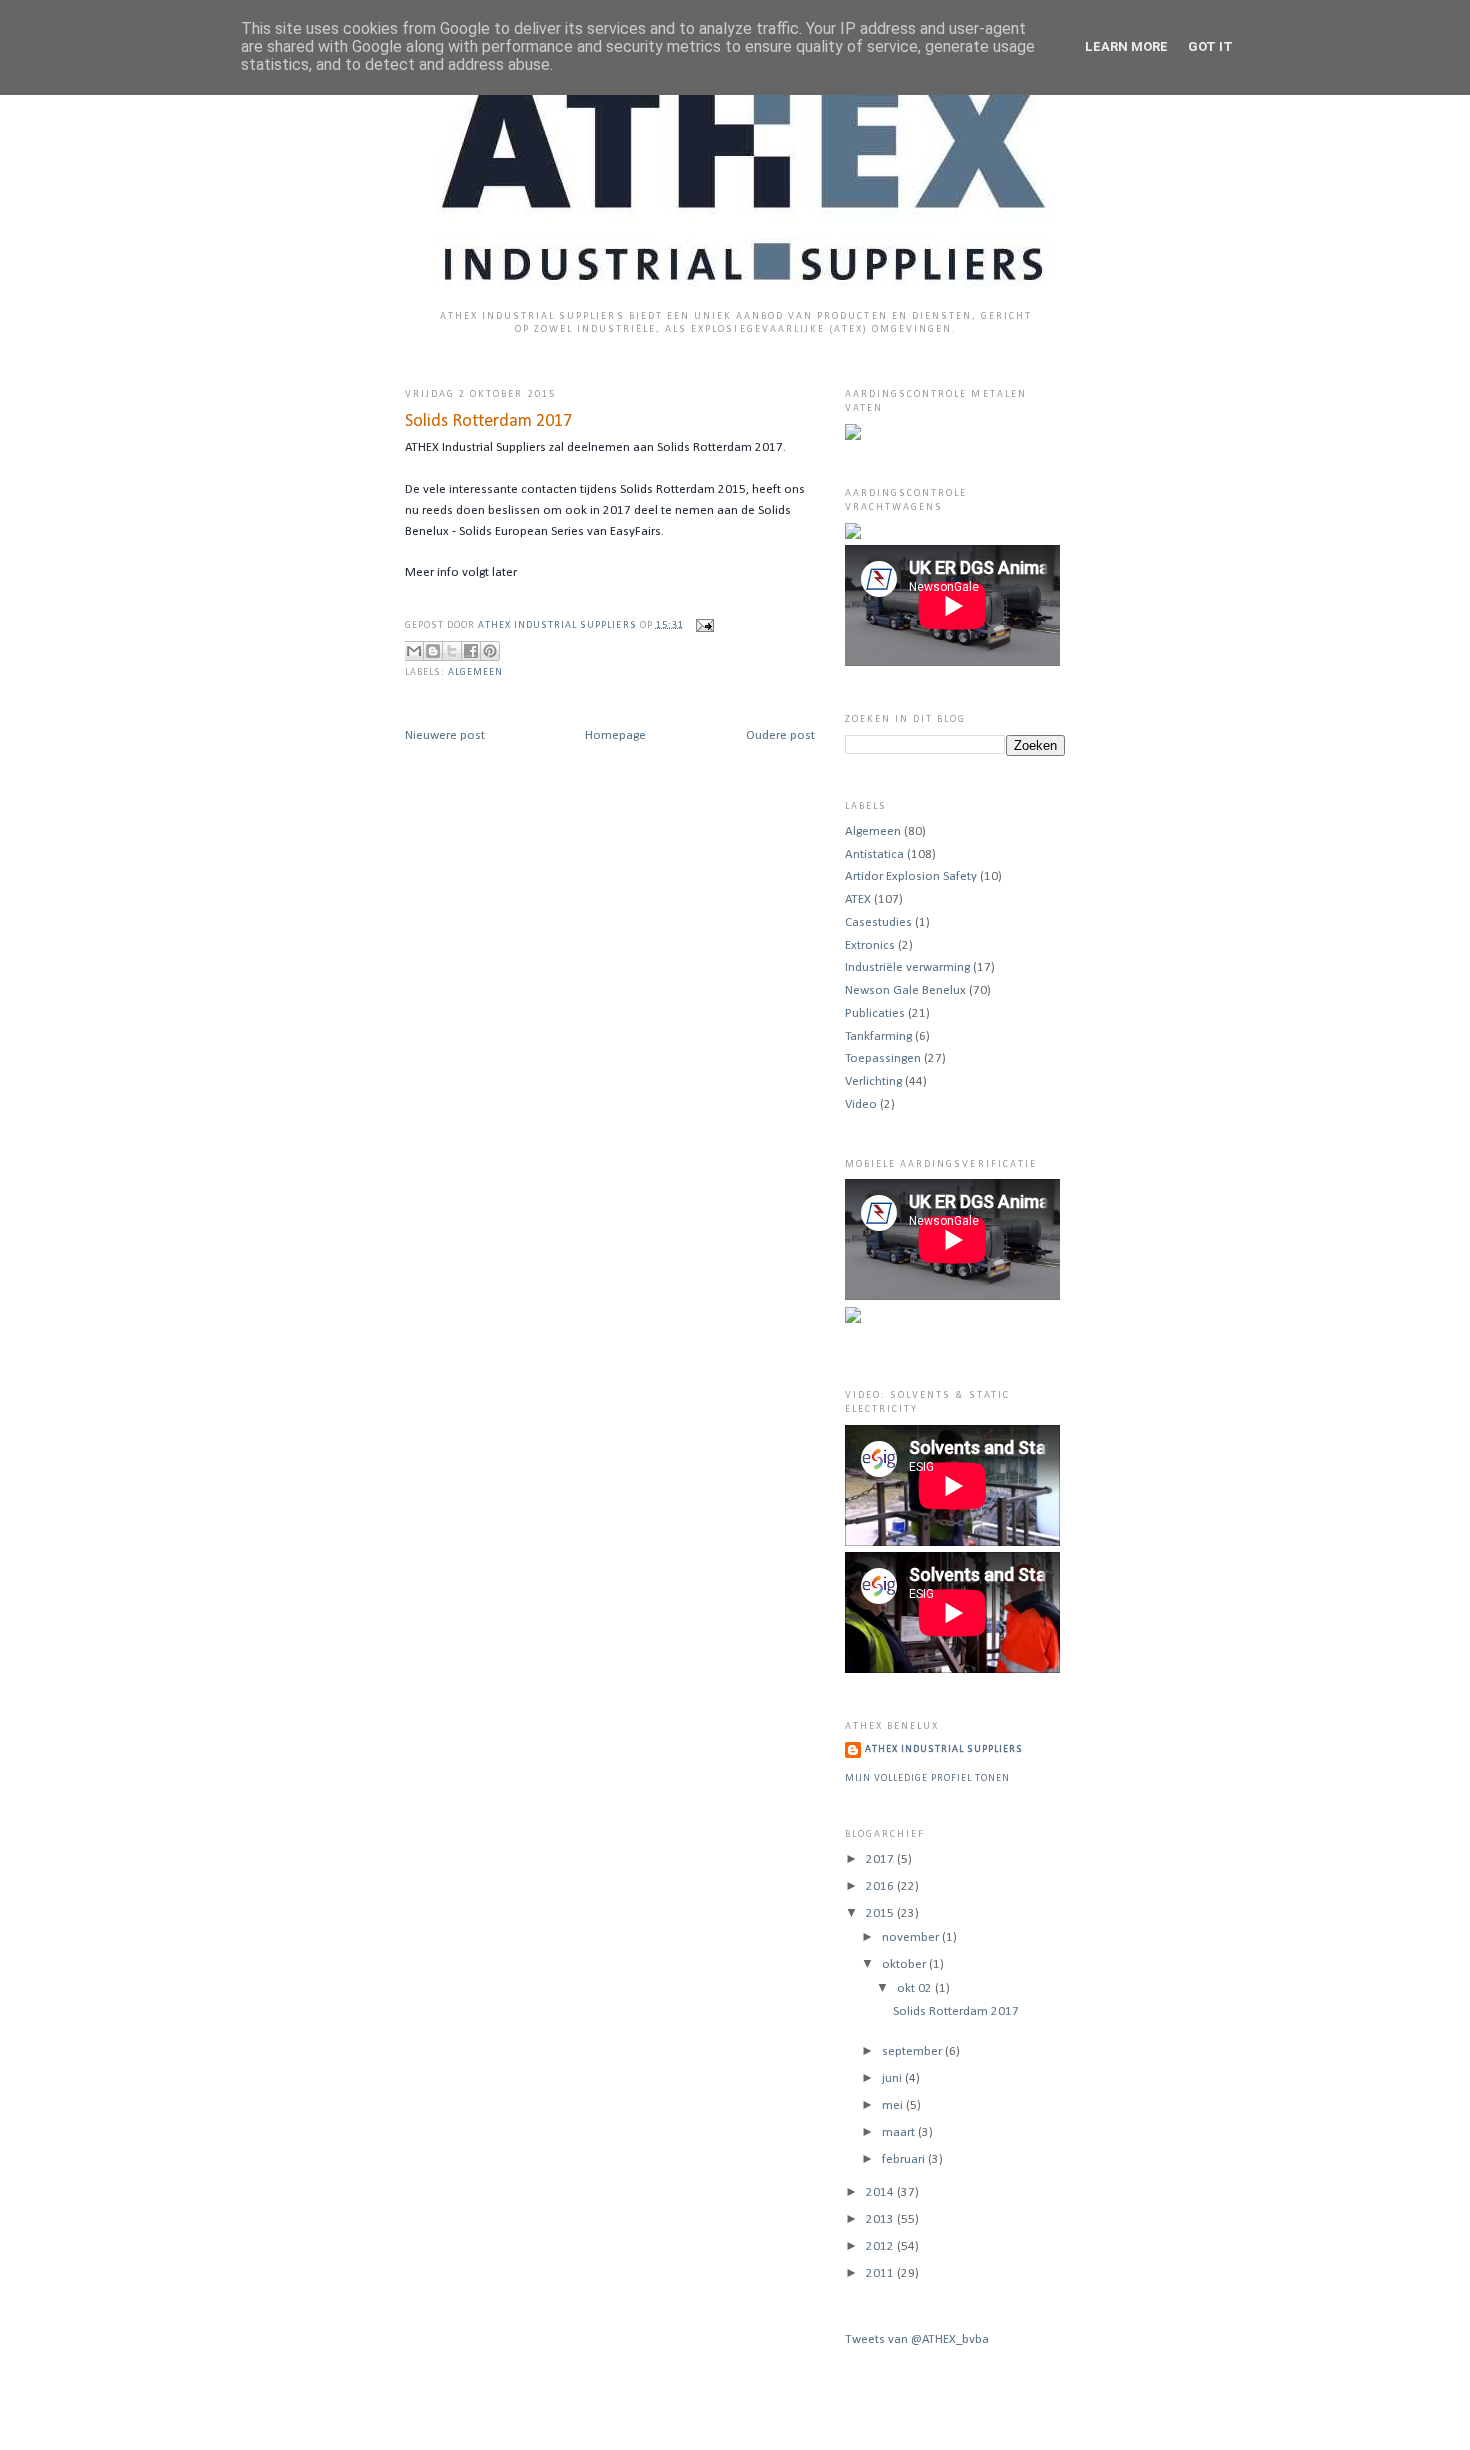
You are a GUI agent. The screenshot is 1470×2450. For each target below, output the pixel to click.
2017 (881, 1859)
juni (893, 2078)
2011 (881, 2273)
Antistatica (874, 854)
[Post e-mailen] (702, 624)
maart (900, 2132)
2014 (881, 2192)
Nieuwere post (445, 735)
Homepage (615, 735)
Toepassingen (883, 1058)
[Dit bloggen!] (433, 651)
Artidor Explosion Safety (911, 876)
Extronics (870, 945)
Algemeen (475, 672)
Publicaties (875, 1013)
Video (861, 1104)
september (913, 2051)
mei (894, 2105)
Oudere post (780, 735)
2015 (881, 1913)
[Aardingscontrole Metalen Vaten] (853, 436)
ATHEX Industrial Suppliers (558, 624)
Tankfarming (878, 1036)
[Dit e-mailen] (414, 651)
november (912, 1937)
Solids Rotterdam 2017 (956, 2011)
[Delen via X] (452, 651)
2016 (881, 1886)
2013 (881, 2219)
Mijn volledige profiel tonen (927, 1778)
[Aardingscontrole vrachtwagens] (853, 535)
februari (905, 2159)
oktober (905, 1964)
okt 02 (916, 1988)
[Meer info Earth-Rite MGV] (853, 1319)
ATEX (858, 899)
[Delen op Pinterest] (490, 651)
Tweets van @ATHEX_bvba (917, 2339)
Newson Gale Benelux (905, 990)
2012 (881, 2246)
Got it (1210, 46)
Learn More (1126, 46)
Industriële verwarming (907, 967)
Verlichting (873, 1081)
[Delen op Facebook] (471, 651)
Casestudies (878, 922)
